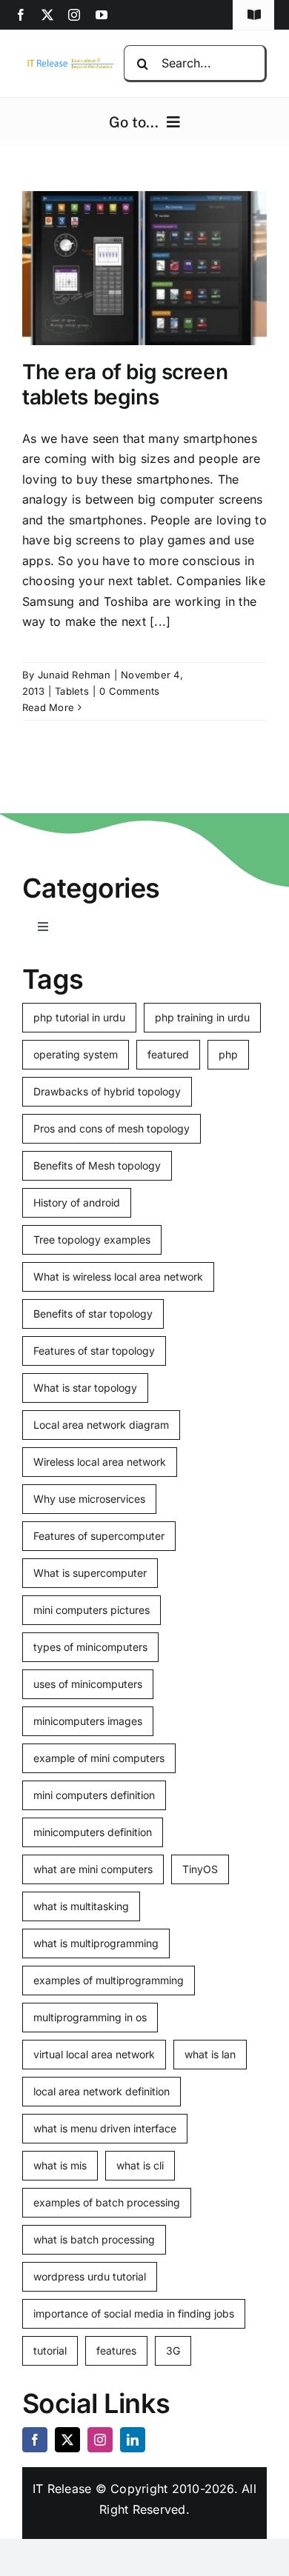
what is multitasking (81, 1906)
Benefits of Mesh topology (97, 1165)
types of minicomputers (90, 1647)
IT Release (62, 2489)
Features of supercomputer (99, 1536)
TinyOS (200, 1869)
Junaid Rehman (74, 675)
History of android (77, 1202)
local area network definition (102, 2091)
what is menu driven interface (105, 2128)
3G (173, 2350)
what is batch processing (94, 2239)
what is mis (60, 2165)
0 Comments (129, 691)
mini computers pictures (92, 1610)
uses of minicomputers (88, 1684)
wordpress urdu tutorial (90, 2276)
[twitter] (47, 15)
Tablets (72, 691)
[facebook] (21, 15)
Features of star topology (94, 1351)
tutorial (50, 2350)
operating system (76, 1054)
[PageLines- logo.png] (68, 62)
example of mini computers (99, 1758)
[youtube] (102, 15)
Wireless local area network (100, 1462)
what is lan (210, 2054)
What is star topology (85, 1388)
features (116, 2350)
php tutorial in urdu (79, 1017)
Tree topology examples (92, 1239)
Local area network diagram (101, 1425)
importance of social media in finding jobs (134, 2313)
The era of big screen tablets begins (125, 384)
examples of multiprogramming (109, 1980)
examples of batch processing (107, 2202)
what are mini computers (93, 1869)
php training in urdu (202, 1017)
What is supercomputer (90, 1573)
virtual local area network (94, 2054)
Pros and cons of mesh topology (112, 1128)
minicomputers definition (93, 1832)
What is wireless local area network (118, 1277)
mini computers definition (94, 1795)
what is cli (140, 2165)
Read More (48, 707)
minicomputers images (88, 1721)
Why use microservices (89, 1499)
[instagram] (74, 15)
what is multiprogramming (96, 1943)
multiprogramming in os (90, 2017)
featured (168, 1054)
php (228, 1054)
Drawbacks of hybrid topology (107, 1091)
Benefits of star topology (93, 1314)
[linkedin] (133, 2440)
